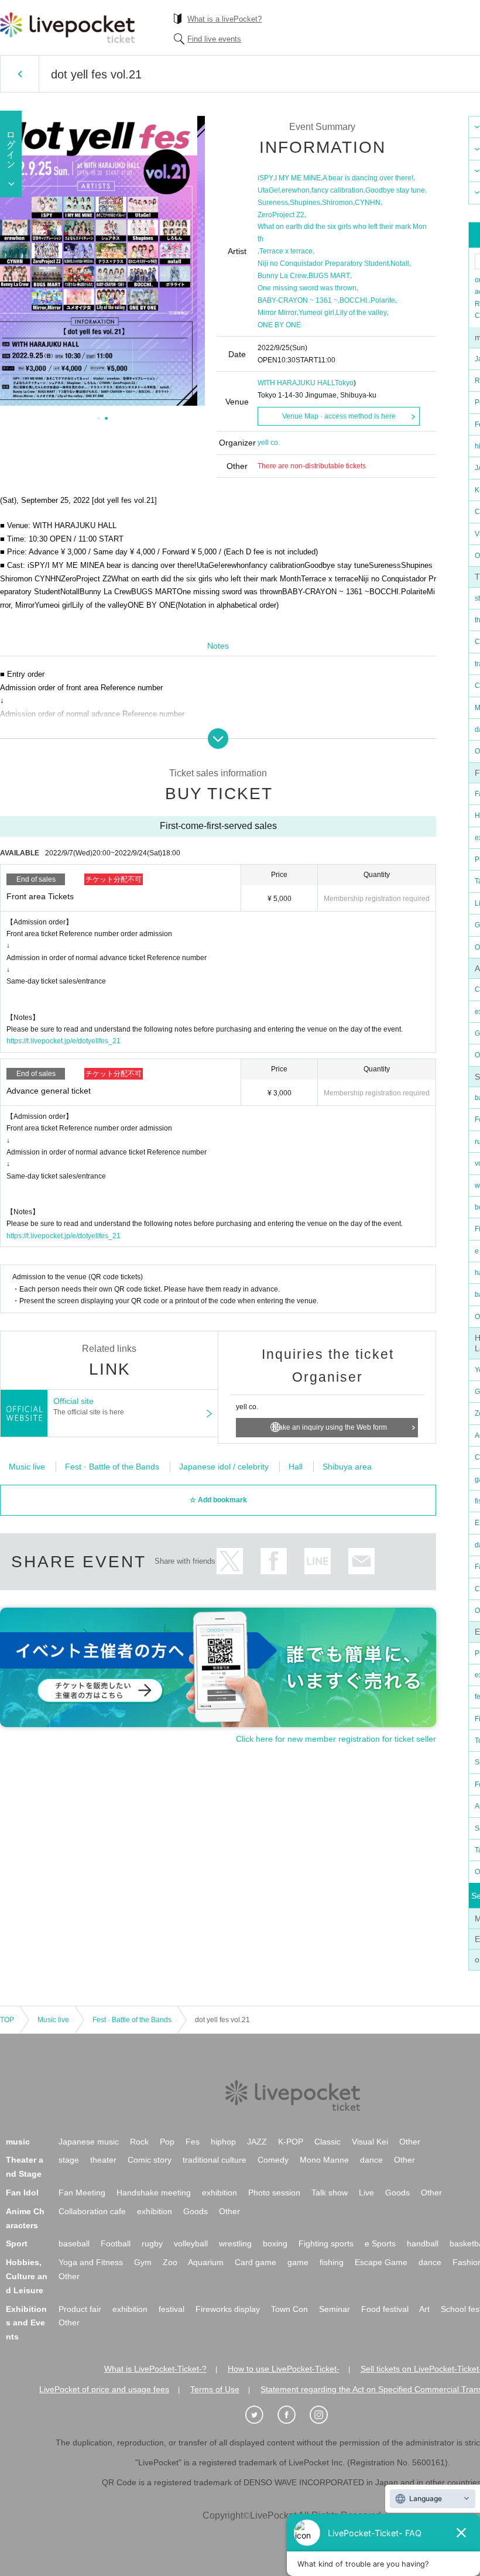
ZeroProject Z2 (281, 215)
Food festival (385, 2309)
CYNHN (368, 203)
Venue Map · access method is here (339, 416)
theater (103, 2160)
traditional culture (215, 2160)
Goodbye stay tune (395, 190)
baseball (74, 2243)
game (298, 2262)
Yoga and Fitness (91, 2262)
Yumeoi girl (316, 313)
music (18, 2142)
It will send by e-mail (361, 1561)
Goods (397, 2193)
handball (423, 2243)
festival (172, 2309)
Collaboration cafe (92, 2211)
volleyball (191, 2243)
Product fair (80, 2309)
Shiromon (337, 203)
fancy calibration (337, 190)
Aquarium (206, 2262)
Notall (400, 263)
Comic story (150, 2160)
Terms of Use (215, 2389)
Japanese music (89, 2142)
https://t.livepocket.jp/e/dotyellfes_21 (64, 1041)
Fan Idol (22, 2193)
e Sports (380, 2243)
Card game (256, 2262)
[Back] (20, 74)
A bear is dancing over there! (368, 178)
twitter (230, 1561)
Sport (17, 2243)
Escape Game (381, 2262)
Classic (328, 2142)
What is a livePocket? (224, 19)
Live (366, 2193)
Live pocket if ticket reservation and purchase (67, 28)
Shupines (305, 203)
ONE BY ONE (279, 325)
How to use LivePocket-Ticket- (284, 2369)
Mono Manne (324, 2160)
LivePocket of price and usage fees (104, 2389)
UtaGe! (269, 190)
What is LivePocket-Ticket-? (155, 2369)
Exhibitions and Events (26, 2323)
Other (410, 2142)
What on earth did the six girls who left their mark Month (342, 232)
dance (371, 2160)
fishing (332, 2262)
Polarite (383, 300)
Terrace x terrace (286, 251)
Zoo (170, 2262)
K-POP (291, 2142)
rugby (152, 2243)
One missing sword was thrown (307, 288)
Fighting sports (326, 2243)
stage (69, 2160)
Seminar (335, 2309)
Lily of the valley (361, 313)
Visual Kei (370, 2142)
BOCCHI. (354, 300)
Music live (27, 1467)
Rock (139, 2142)
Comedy (273, 2160)
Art (424, 2309)
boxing (275, 2243)
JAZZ (257, 2142)
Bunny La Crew (282, 276)
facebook (274, 1561)
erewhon (296, 190)
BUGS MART (329, 276)
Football (116, 2243)
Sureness (273, 203)
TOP (7, 2020)
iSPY (265, 178)
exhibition (220, 2193)
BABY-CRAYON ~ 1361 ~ (298, 300)
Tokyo (344, 383)
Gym (143, 2262)
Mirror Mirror (277, 313)
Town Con (289, 2309)
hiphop (223, 2142)
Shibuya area (347, 1467)
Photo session (274, 2193)
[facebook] (293, 2415)
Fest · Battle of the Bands (112, 1467)
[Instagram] (325, 2415)
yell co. (269, 443)
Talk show (330, 2193)
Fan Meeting (82, 2193)
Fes (193, 2142)
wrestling (235, 2243)
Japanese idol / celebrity (224, 1467)
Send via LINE (318, 1561)
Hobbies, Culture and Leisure (27, 2276)
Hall (296, 1467)
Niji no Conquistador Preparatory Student (323, 263)
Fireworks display (228, 2309)
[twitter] (260, 2415)
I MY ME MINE (298, 178)
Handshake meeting (154, 2193)
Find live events (214, 39)
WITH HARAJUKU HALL (296, 383)
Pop (167, 2142)
